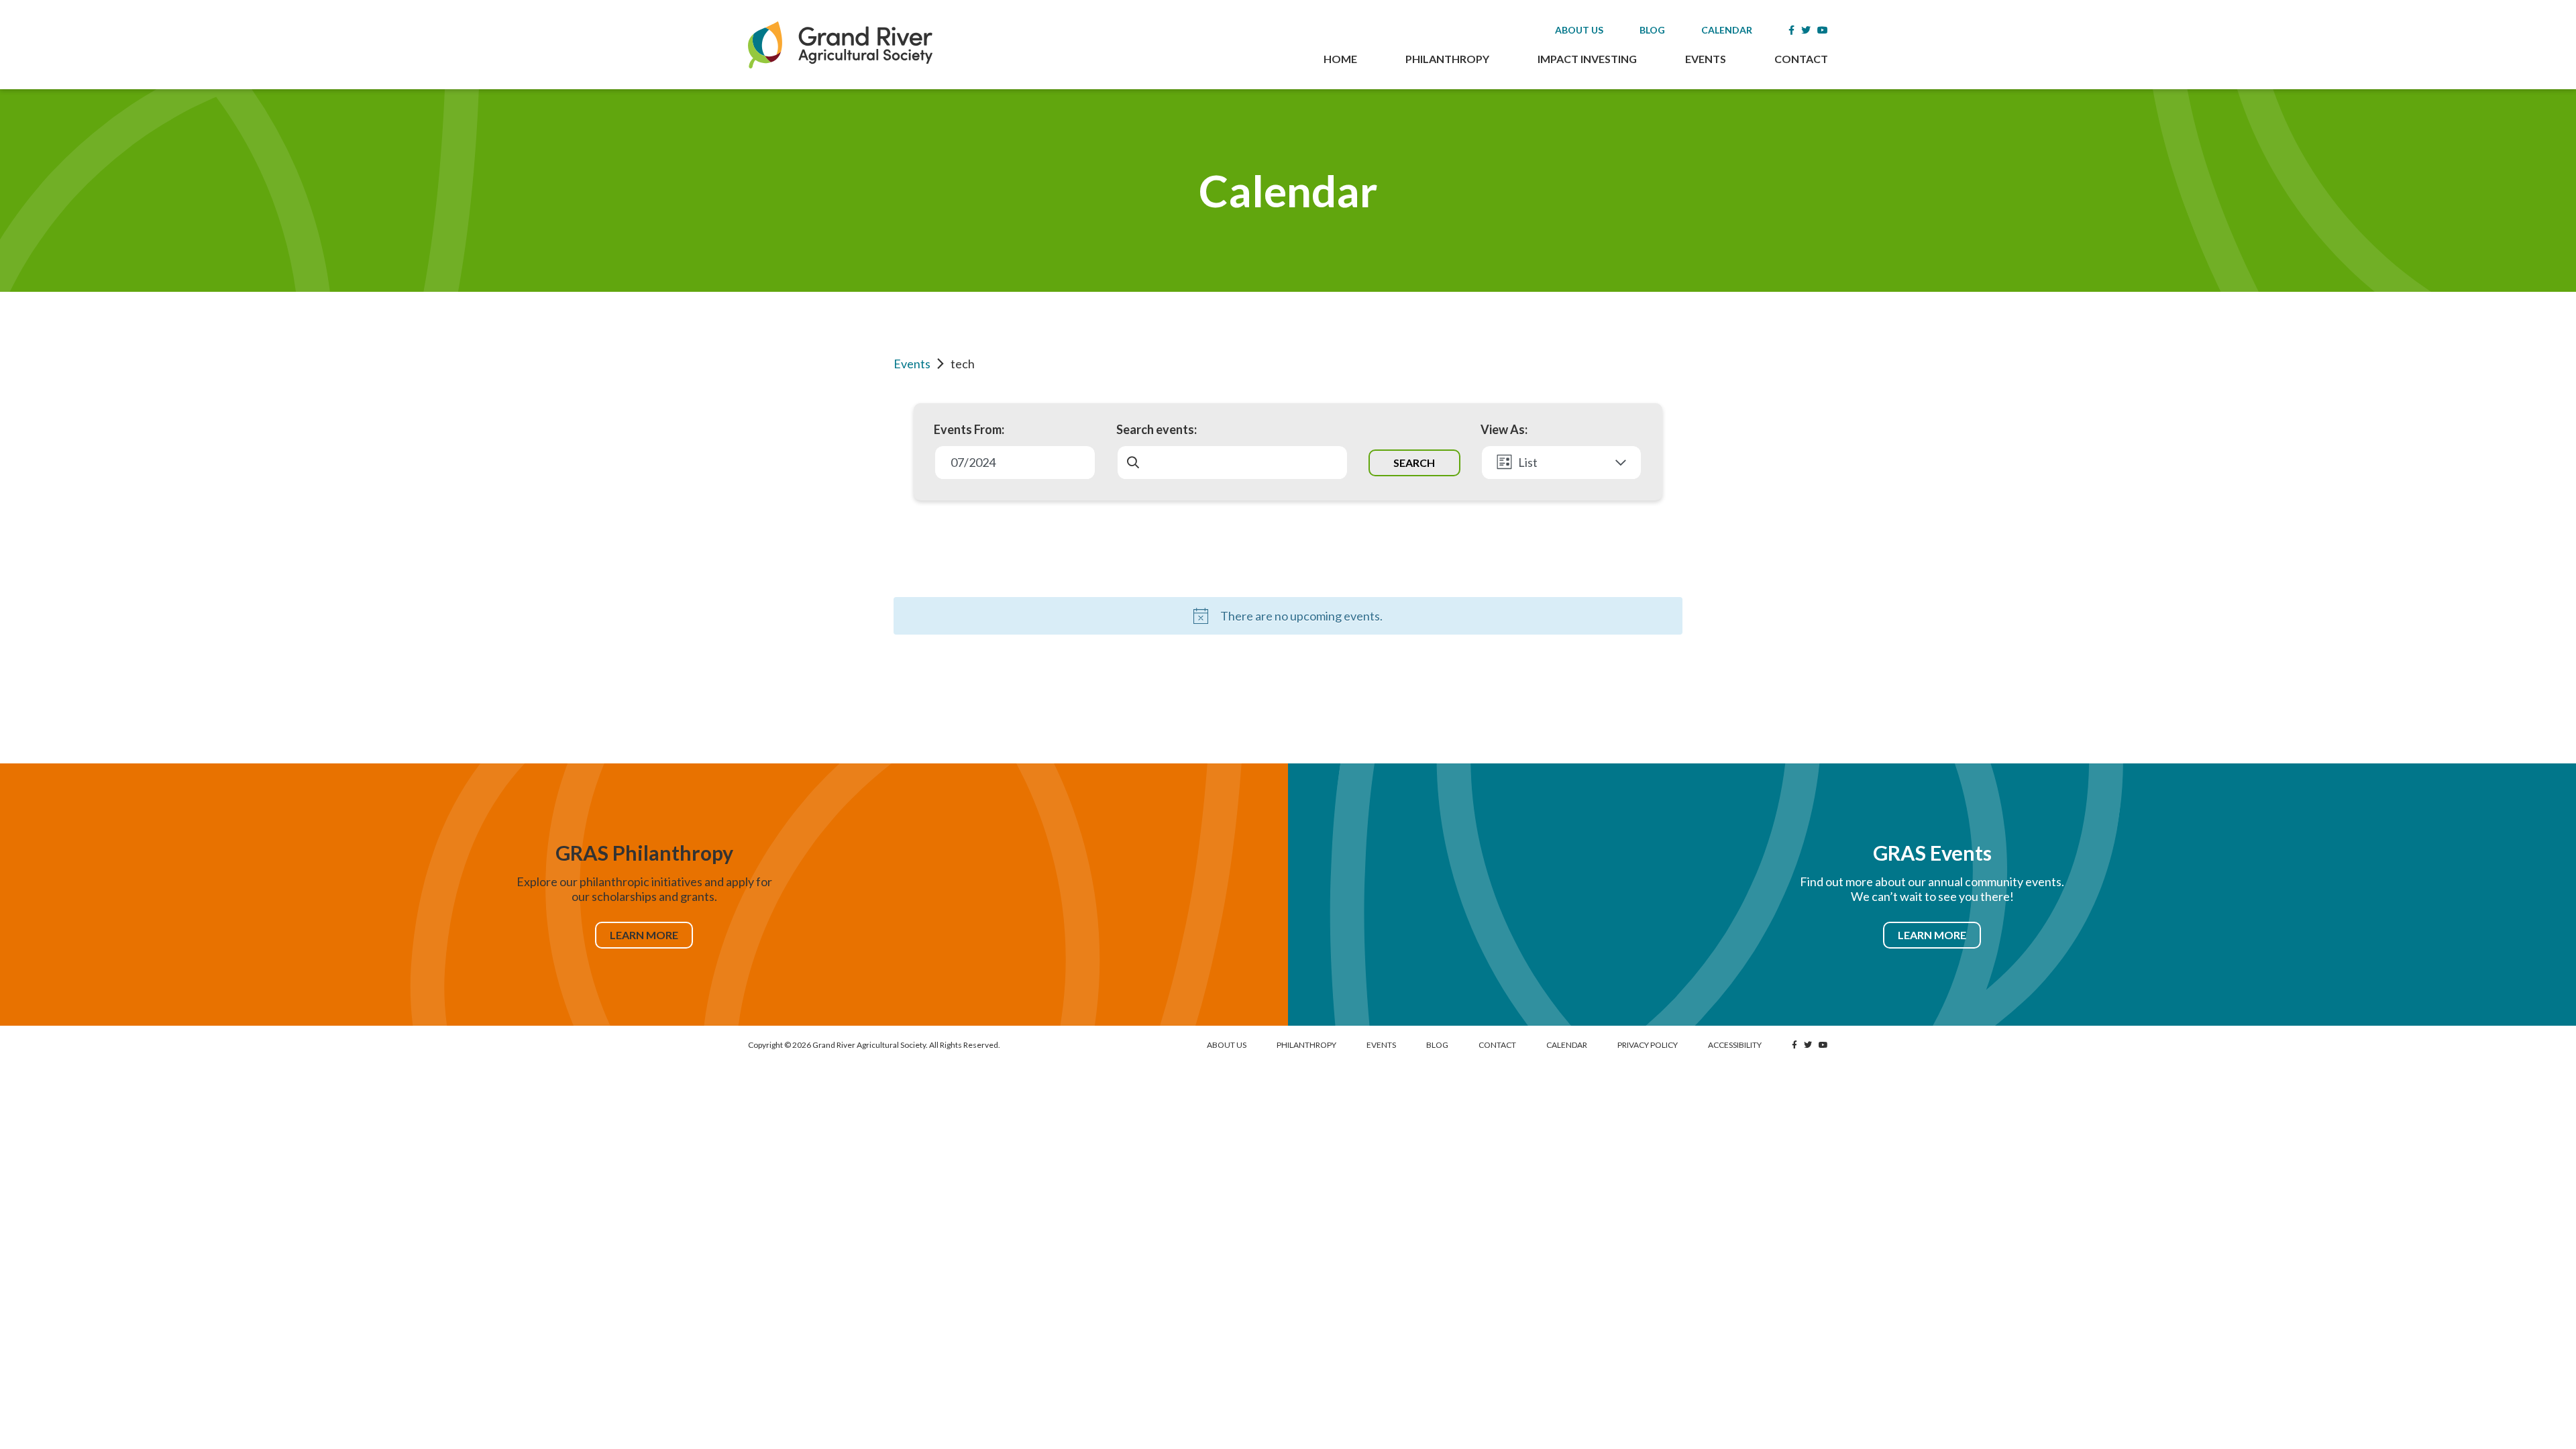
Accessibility (1735, 1045)
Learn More (644, 935)
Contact (1801, 59)
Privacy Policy (1648, 1045)
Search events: (1157, 429)
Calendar (1727, 30)
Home (1340, 59)
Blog (1652, 30)
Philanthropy (1447, 59)
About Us (1579, 30)
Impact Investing (1587, 59)
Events (1706, 59)
